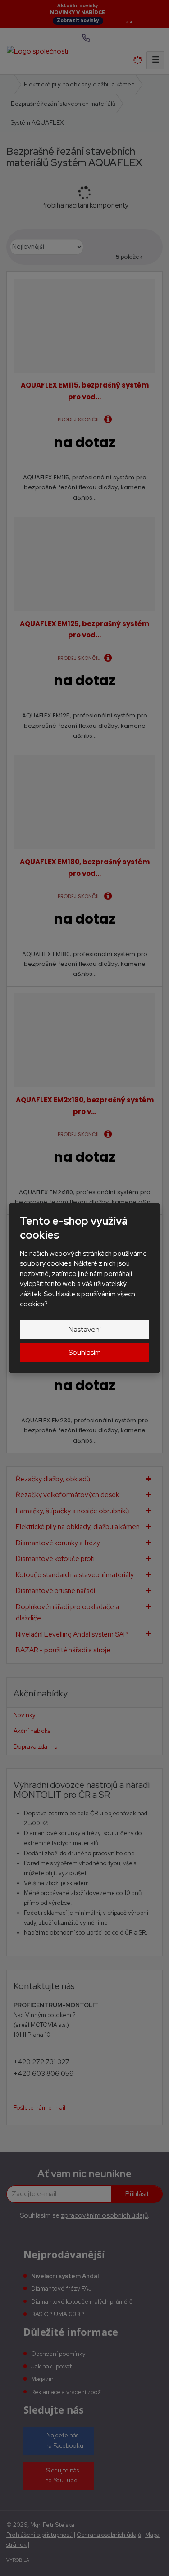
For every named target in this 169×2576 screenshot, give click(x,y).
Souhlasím (85, 1352)
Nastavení (85, 1329)
